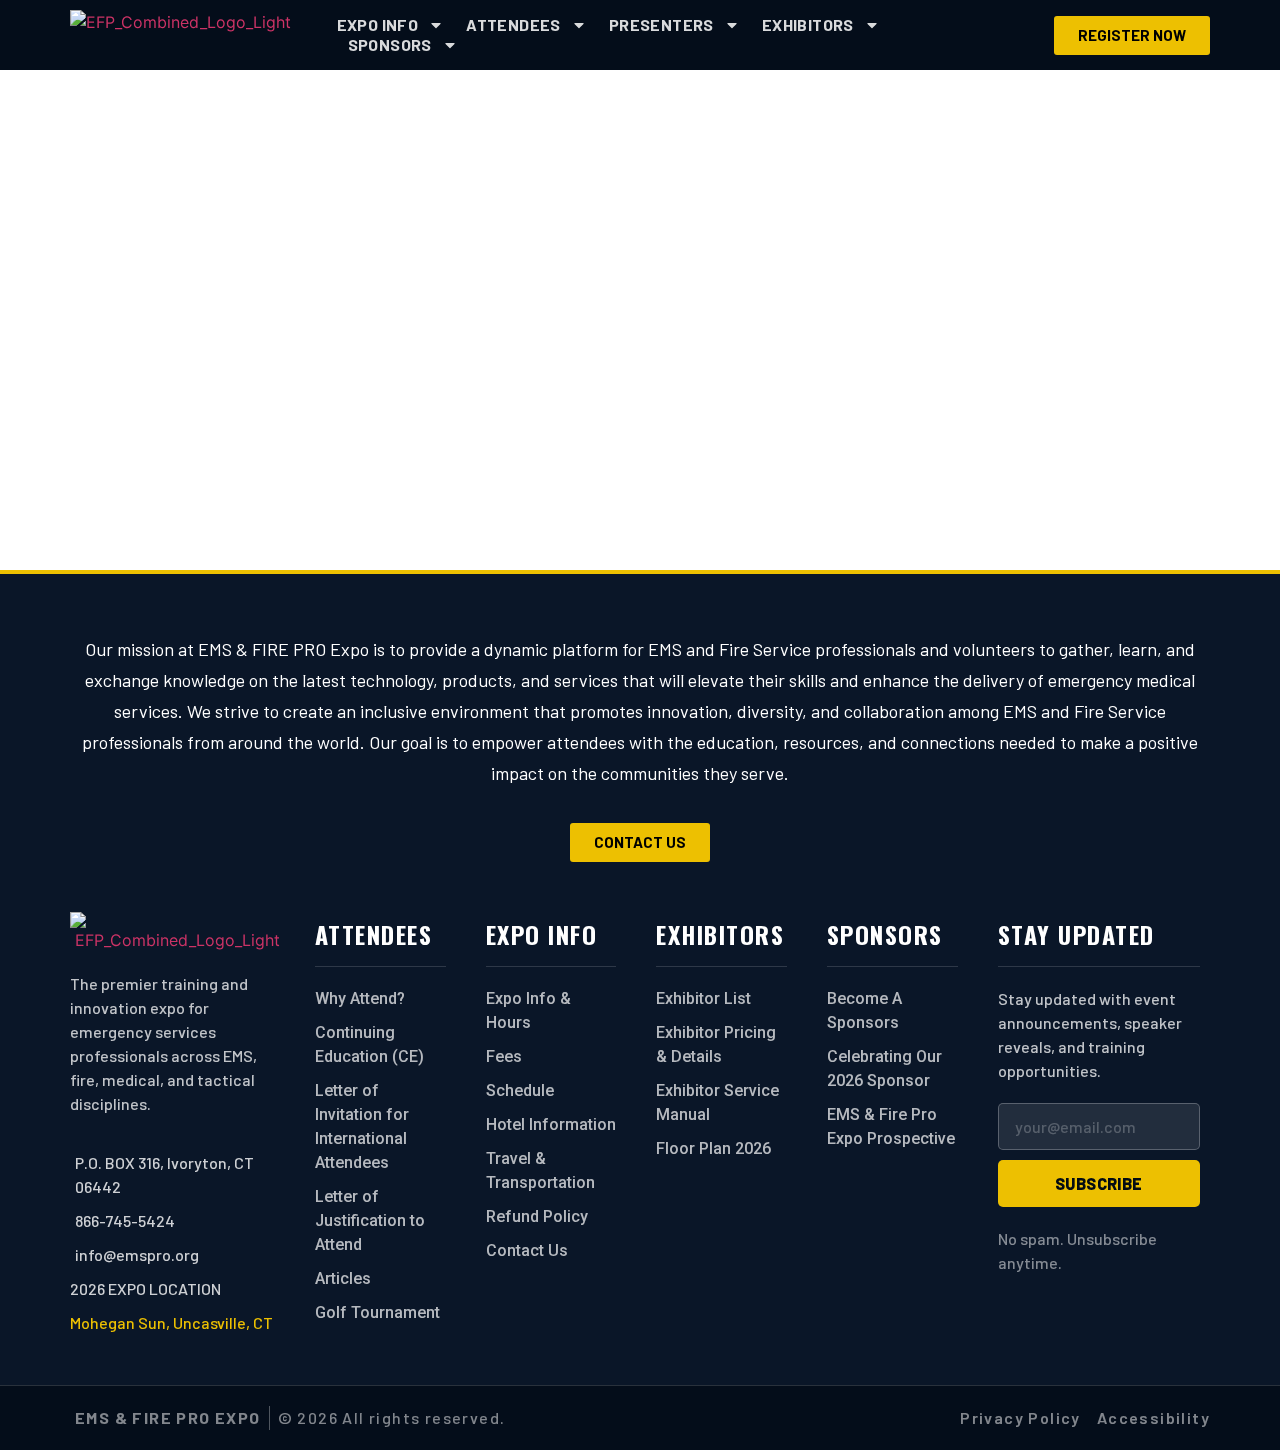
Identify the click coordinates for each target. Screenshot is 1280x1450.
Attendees (513, 24)
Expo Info (378, 24)
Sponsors (390, 44)
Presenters (661, 24)
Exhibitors (808, 24)
